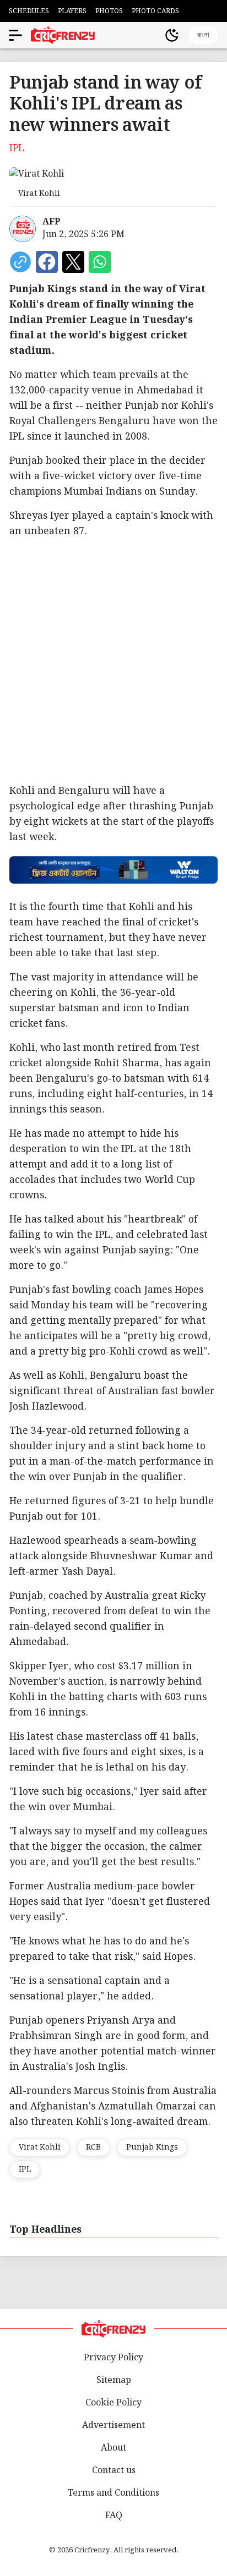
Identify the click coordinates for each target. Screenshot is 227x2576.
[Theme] (172, 35)
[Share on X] (73, 262)
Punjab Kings (152, 2147)
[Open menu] (15, 35)
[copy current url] (20, 262)
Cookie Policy (113, 2403)
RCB (93, 2147)
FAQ (114, 2516)
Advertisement (113, 2426)
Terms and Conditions (113, 2493)
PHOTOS (109, 11)
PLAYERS (72, 11)
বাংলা (203, 35)
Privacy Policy (113, 2358)
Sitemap (114, 2380)
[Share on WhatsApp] (100, 262)
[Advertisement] (113, 661)
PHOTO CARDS (155, 11)
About (113, 2448)
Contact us (114, 2471)
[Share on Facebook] (47, 262)
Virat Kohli (40, 2147)
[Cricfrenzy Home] (63, 35)
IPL (25, 2169)
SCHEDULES (29, 11)
